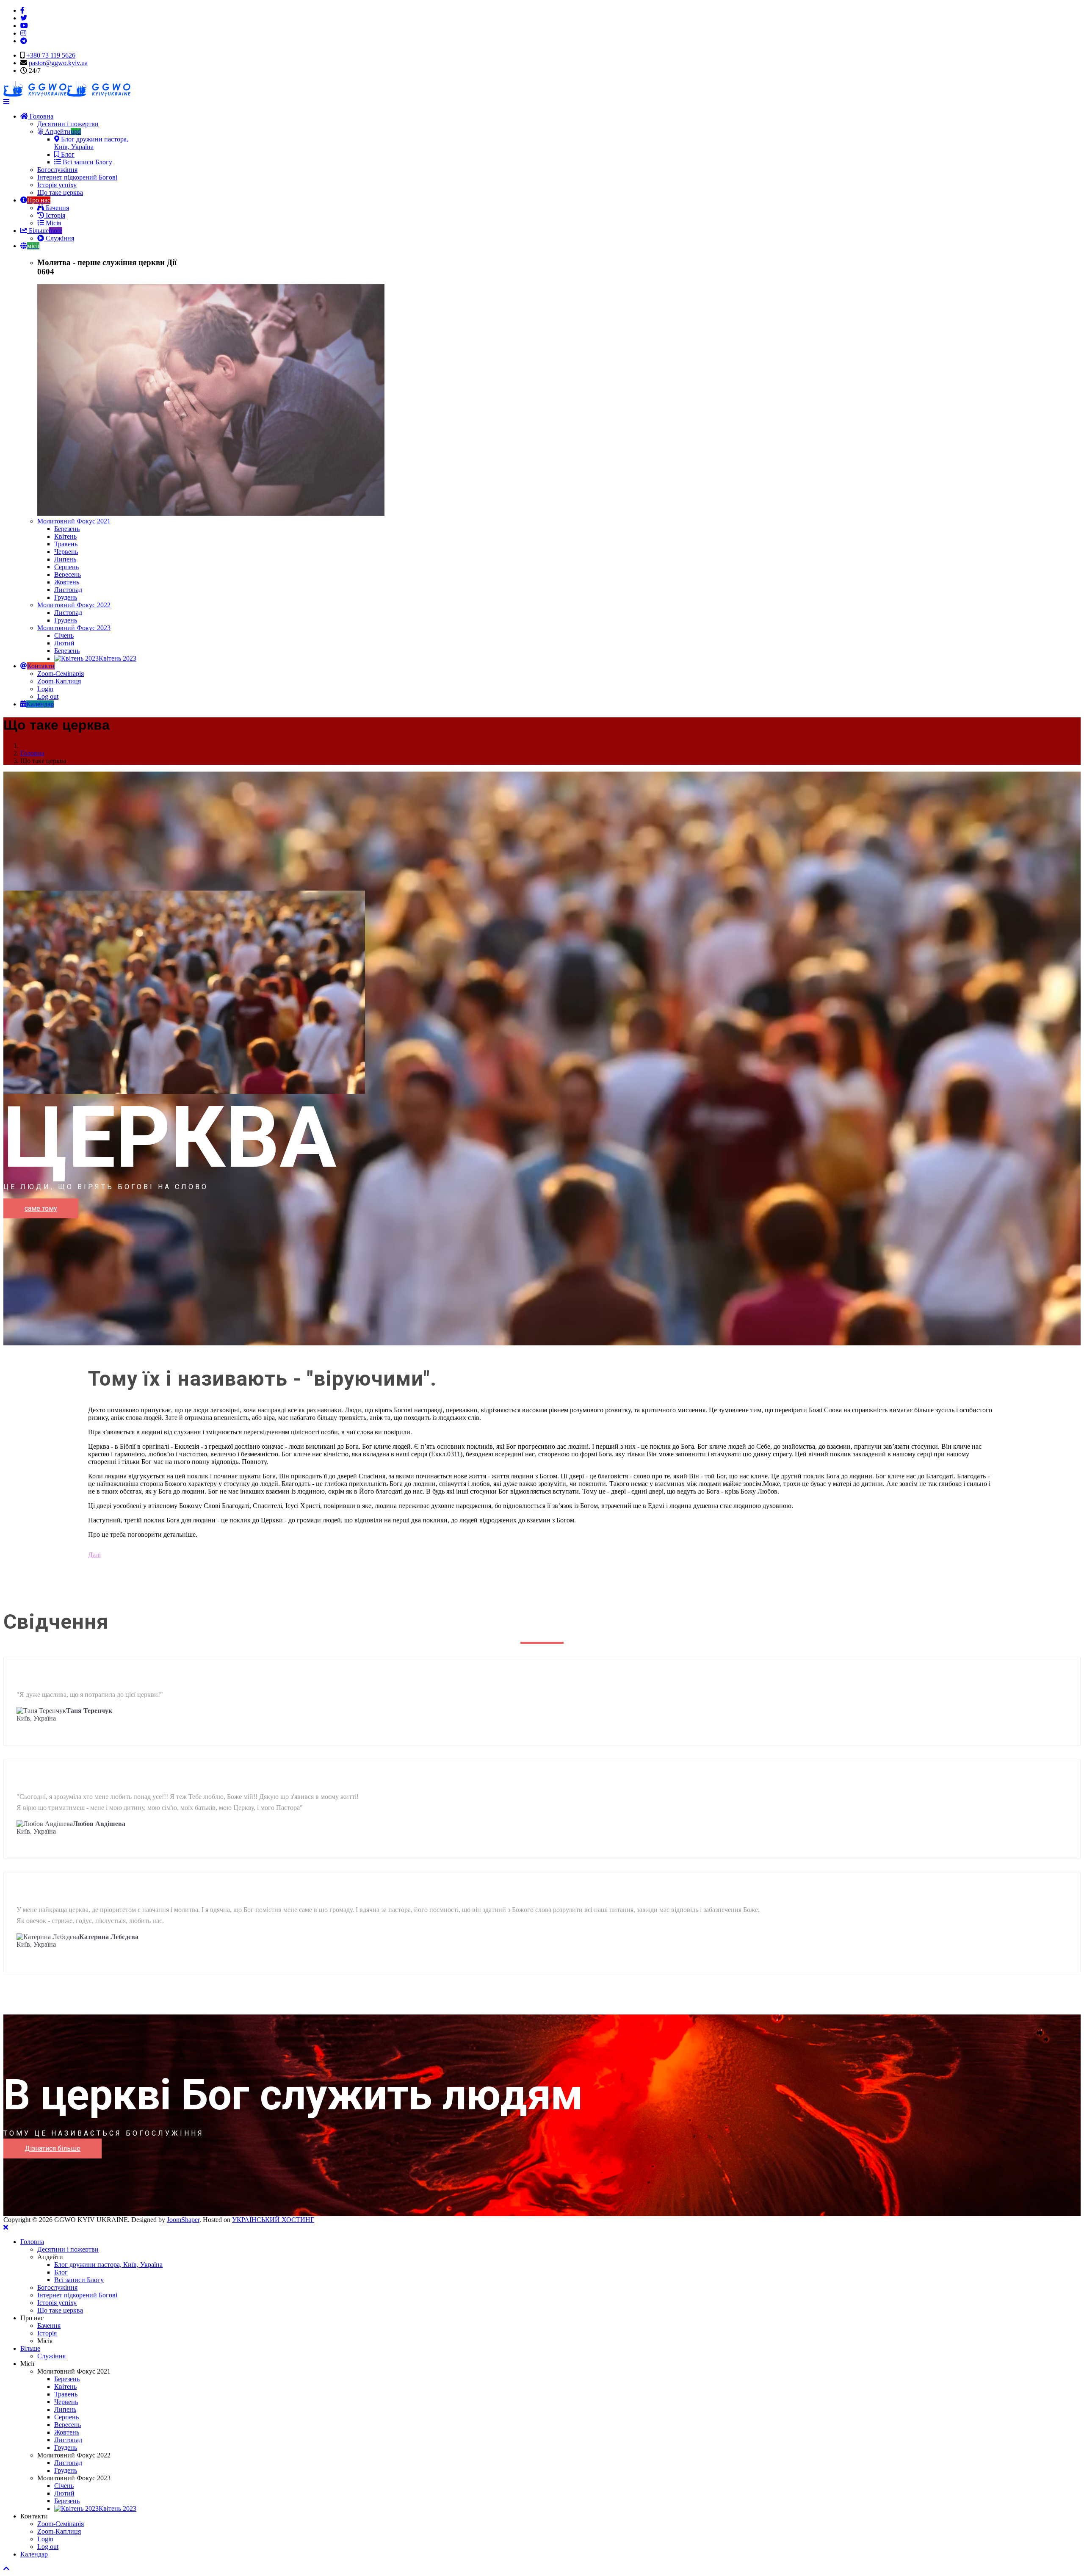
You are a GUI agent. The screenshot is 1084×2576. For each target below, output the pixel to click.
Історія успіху (57, 185)
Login (45, 689)
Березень (67, 529)
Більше (45, 231)
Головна (41, 116)
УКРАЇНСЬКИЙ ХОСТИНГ (273, 2220)
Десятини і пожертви (68, 124)
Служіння (59, 238)
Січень (64, 635)
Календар (34, 2554)
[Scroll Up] (6, 2569)
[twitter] (24, 18)
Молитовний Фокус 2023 (74, 628)
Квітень (65, 536)
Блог (67, 154)
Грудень (66, 597)
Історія (55, 215)
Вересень (68, 574)
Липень (65, 559)
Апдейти (62, 131)
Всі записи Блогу (87, 162)
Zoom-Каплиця (59, 681)
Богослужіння (57, 170)
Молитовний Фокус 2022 (74, 605)
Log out (48, 696)
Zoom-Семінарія (61, 674)
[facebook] (22, 10)
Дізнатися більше (53, 2149)
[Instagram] (23, 33)
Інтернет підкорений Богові (77, 177)
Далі (94, 1555)
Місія (53, 223)
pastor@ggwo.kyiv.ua (58, 63)
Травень (66, 544)
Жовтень (67, 582)
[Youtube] (24, 26)
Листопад (68, 590)
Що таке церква (60, 192)
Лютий (64, 643)
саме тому (41, 1208)
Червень (66, 552)
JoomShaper (183, 2220)
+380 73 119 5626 (51, 55)
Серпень (66, 567)
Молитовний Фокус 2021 (74, 521)
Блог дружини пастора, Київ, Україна (91, 143)
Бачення (57, 208)
